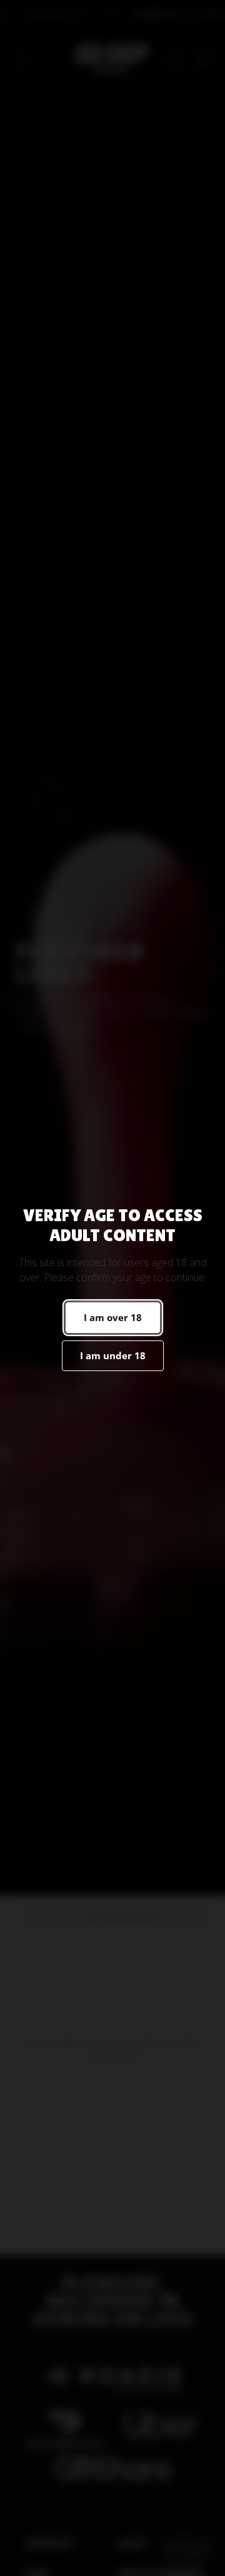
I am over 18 (113, 1317)
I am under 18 (113, 1355)
